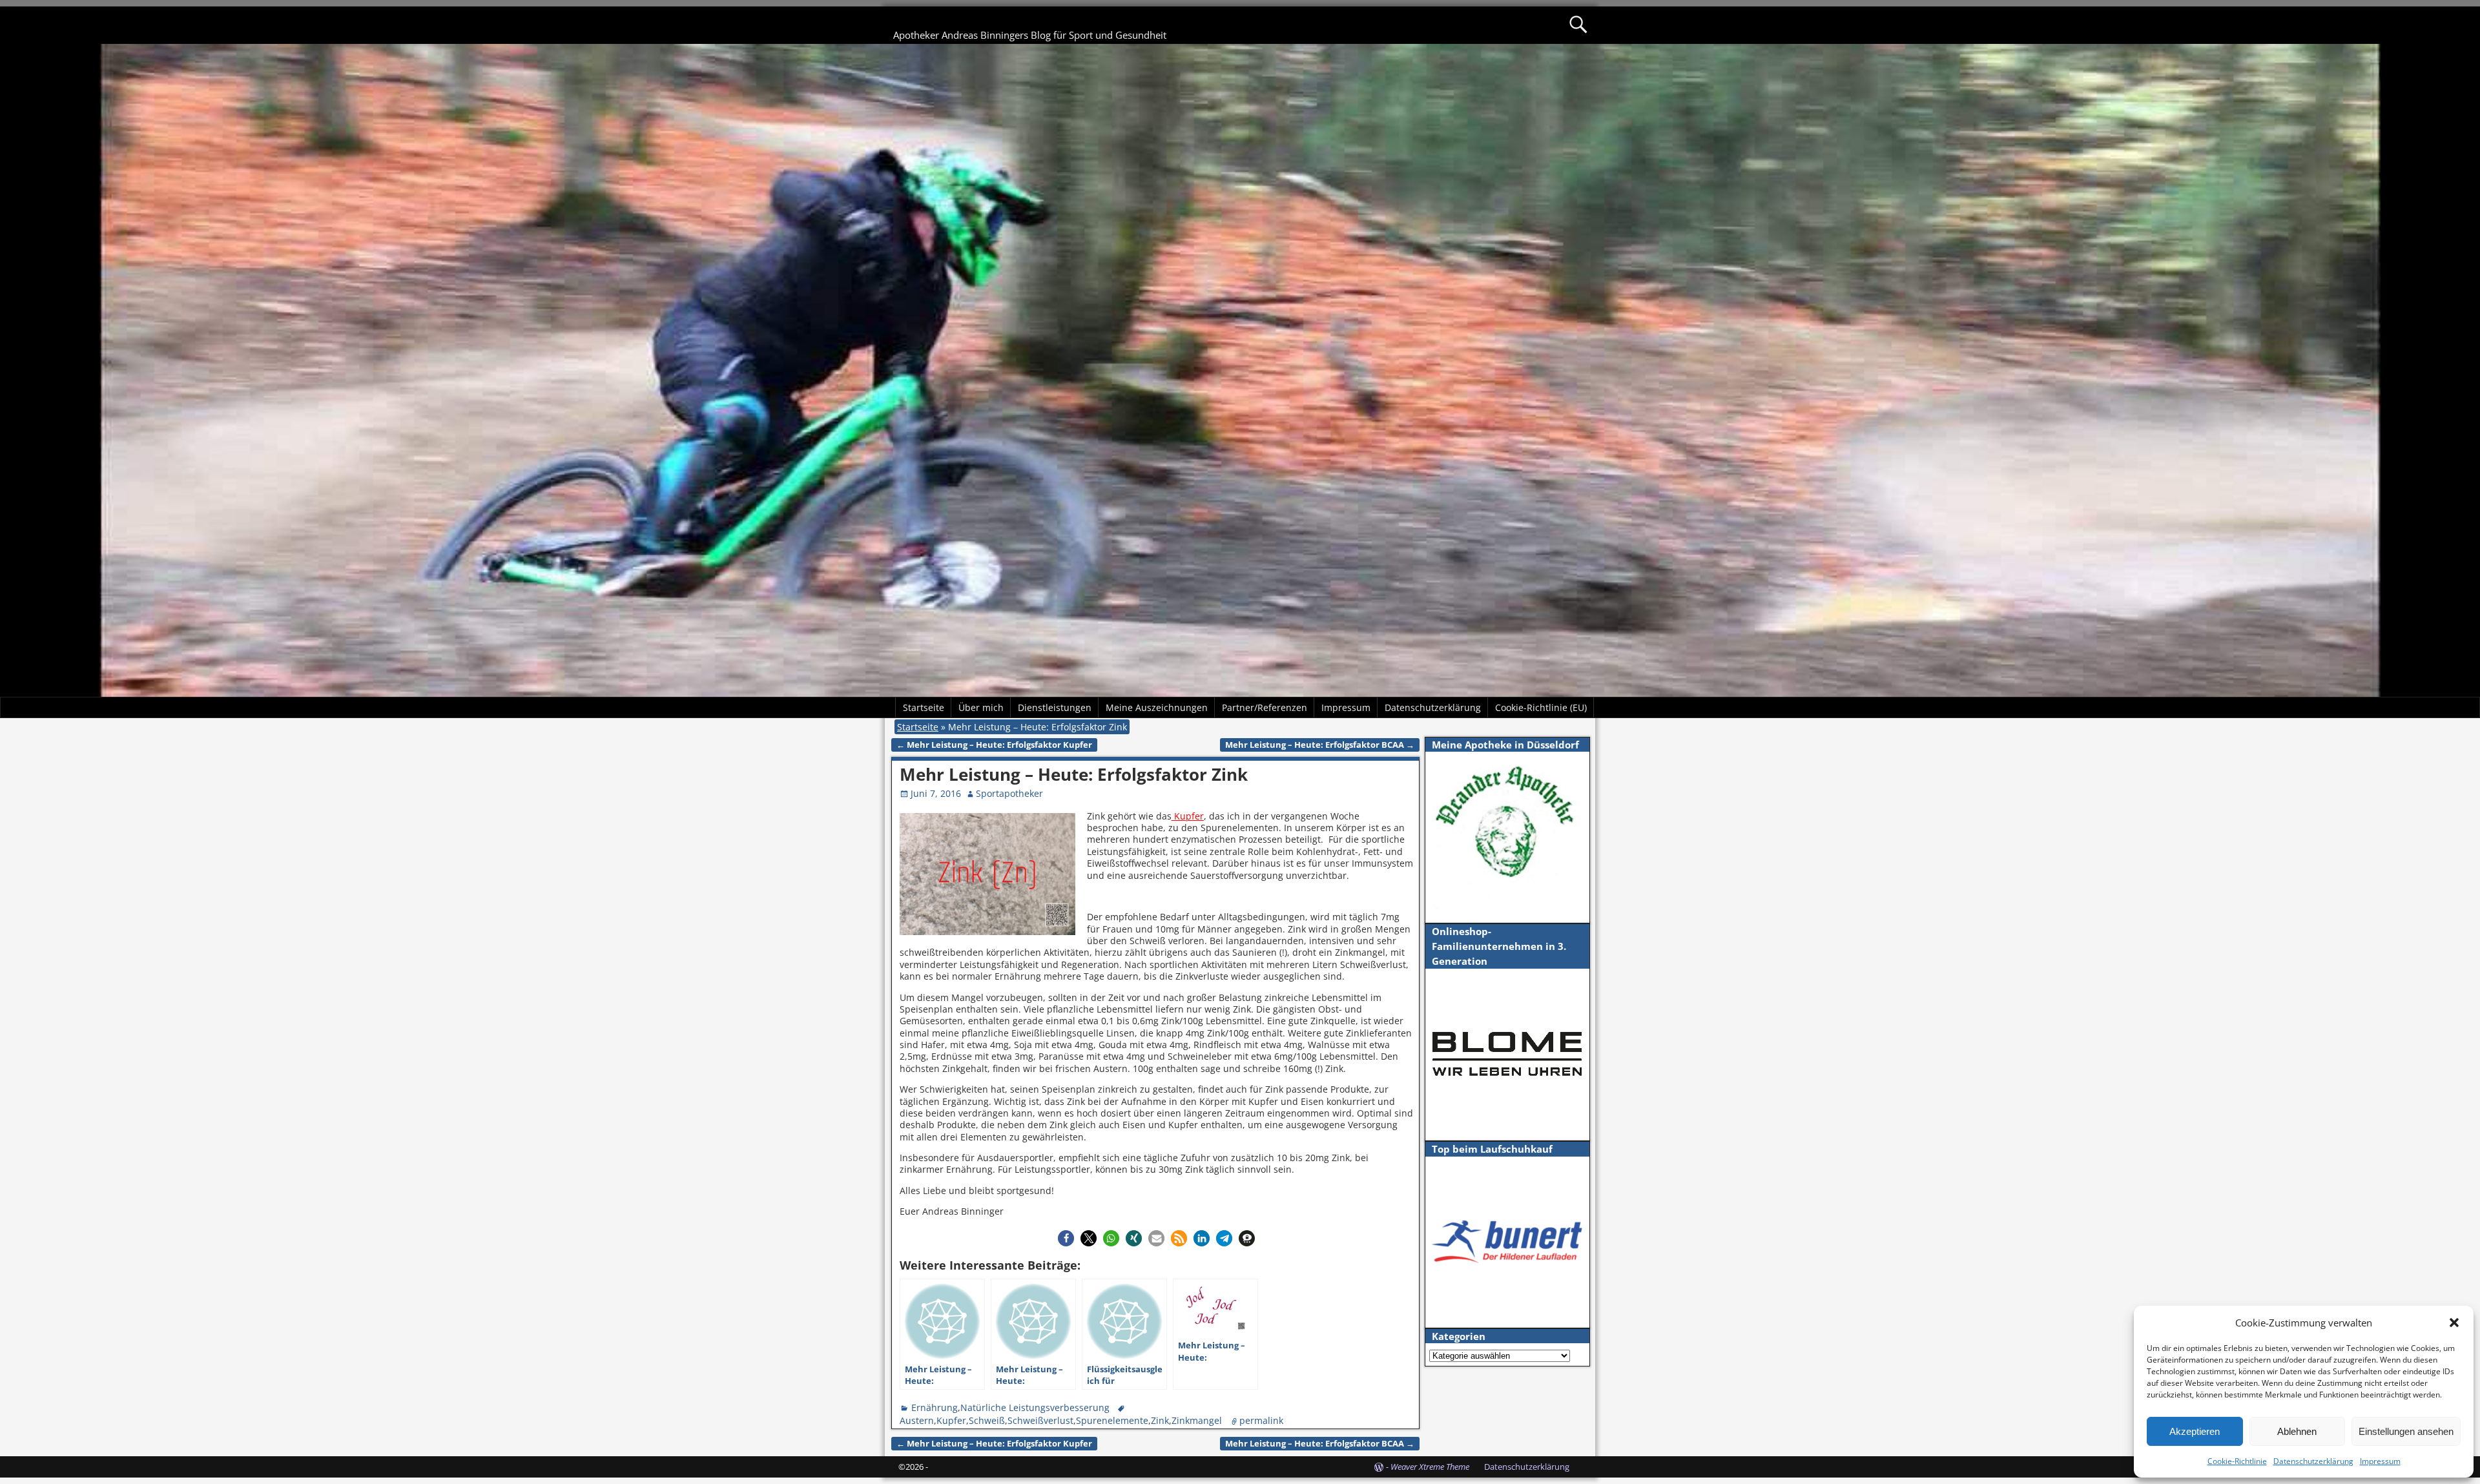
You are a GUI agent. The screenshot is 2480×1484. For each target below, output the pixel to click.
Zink (1160, 1420)
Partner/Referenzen (1265, 707)
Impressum (2380, 1461)
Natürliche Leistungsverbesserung (1035, 1407)
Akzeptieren (2195, 1431)
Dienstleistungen (1055, 707)
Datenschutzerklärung (2313, 1461)
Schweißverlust (1040, 1420)
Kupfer (1188, 816)
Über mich (981, 707)
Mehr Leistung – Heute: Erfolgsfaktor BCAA (1320, 745)
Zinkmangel (1197, 1420)
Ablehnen (2297, 1431)
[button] (2454, 1323)
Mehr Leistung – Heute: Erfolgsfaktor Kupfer (994, 745)
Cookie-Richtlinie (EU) (1541, 707)
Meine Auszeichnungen (1157, 707)
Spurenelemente (1112, 1420)
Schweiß (987, 1420)
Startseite (924, 707)
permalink (1261, 1420)
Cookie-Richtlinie (2237, 1461)
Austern (917, 1420)
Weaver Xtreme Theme (1430, 1467)
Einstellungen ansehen (2406, 1431)
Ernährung (935, 1407)
